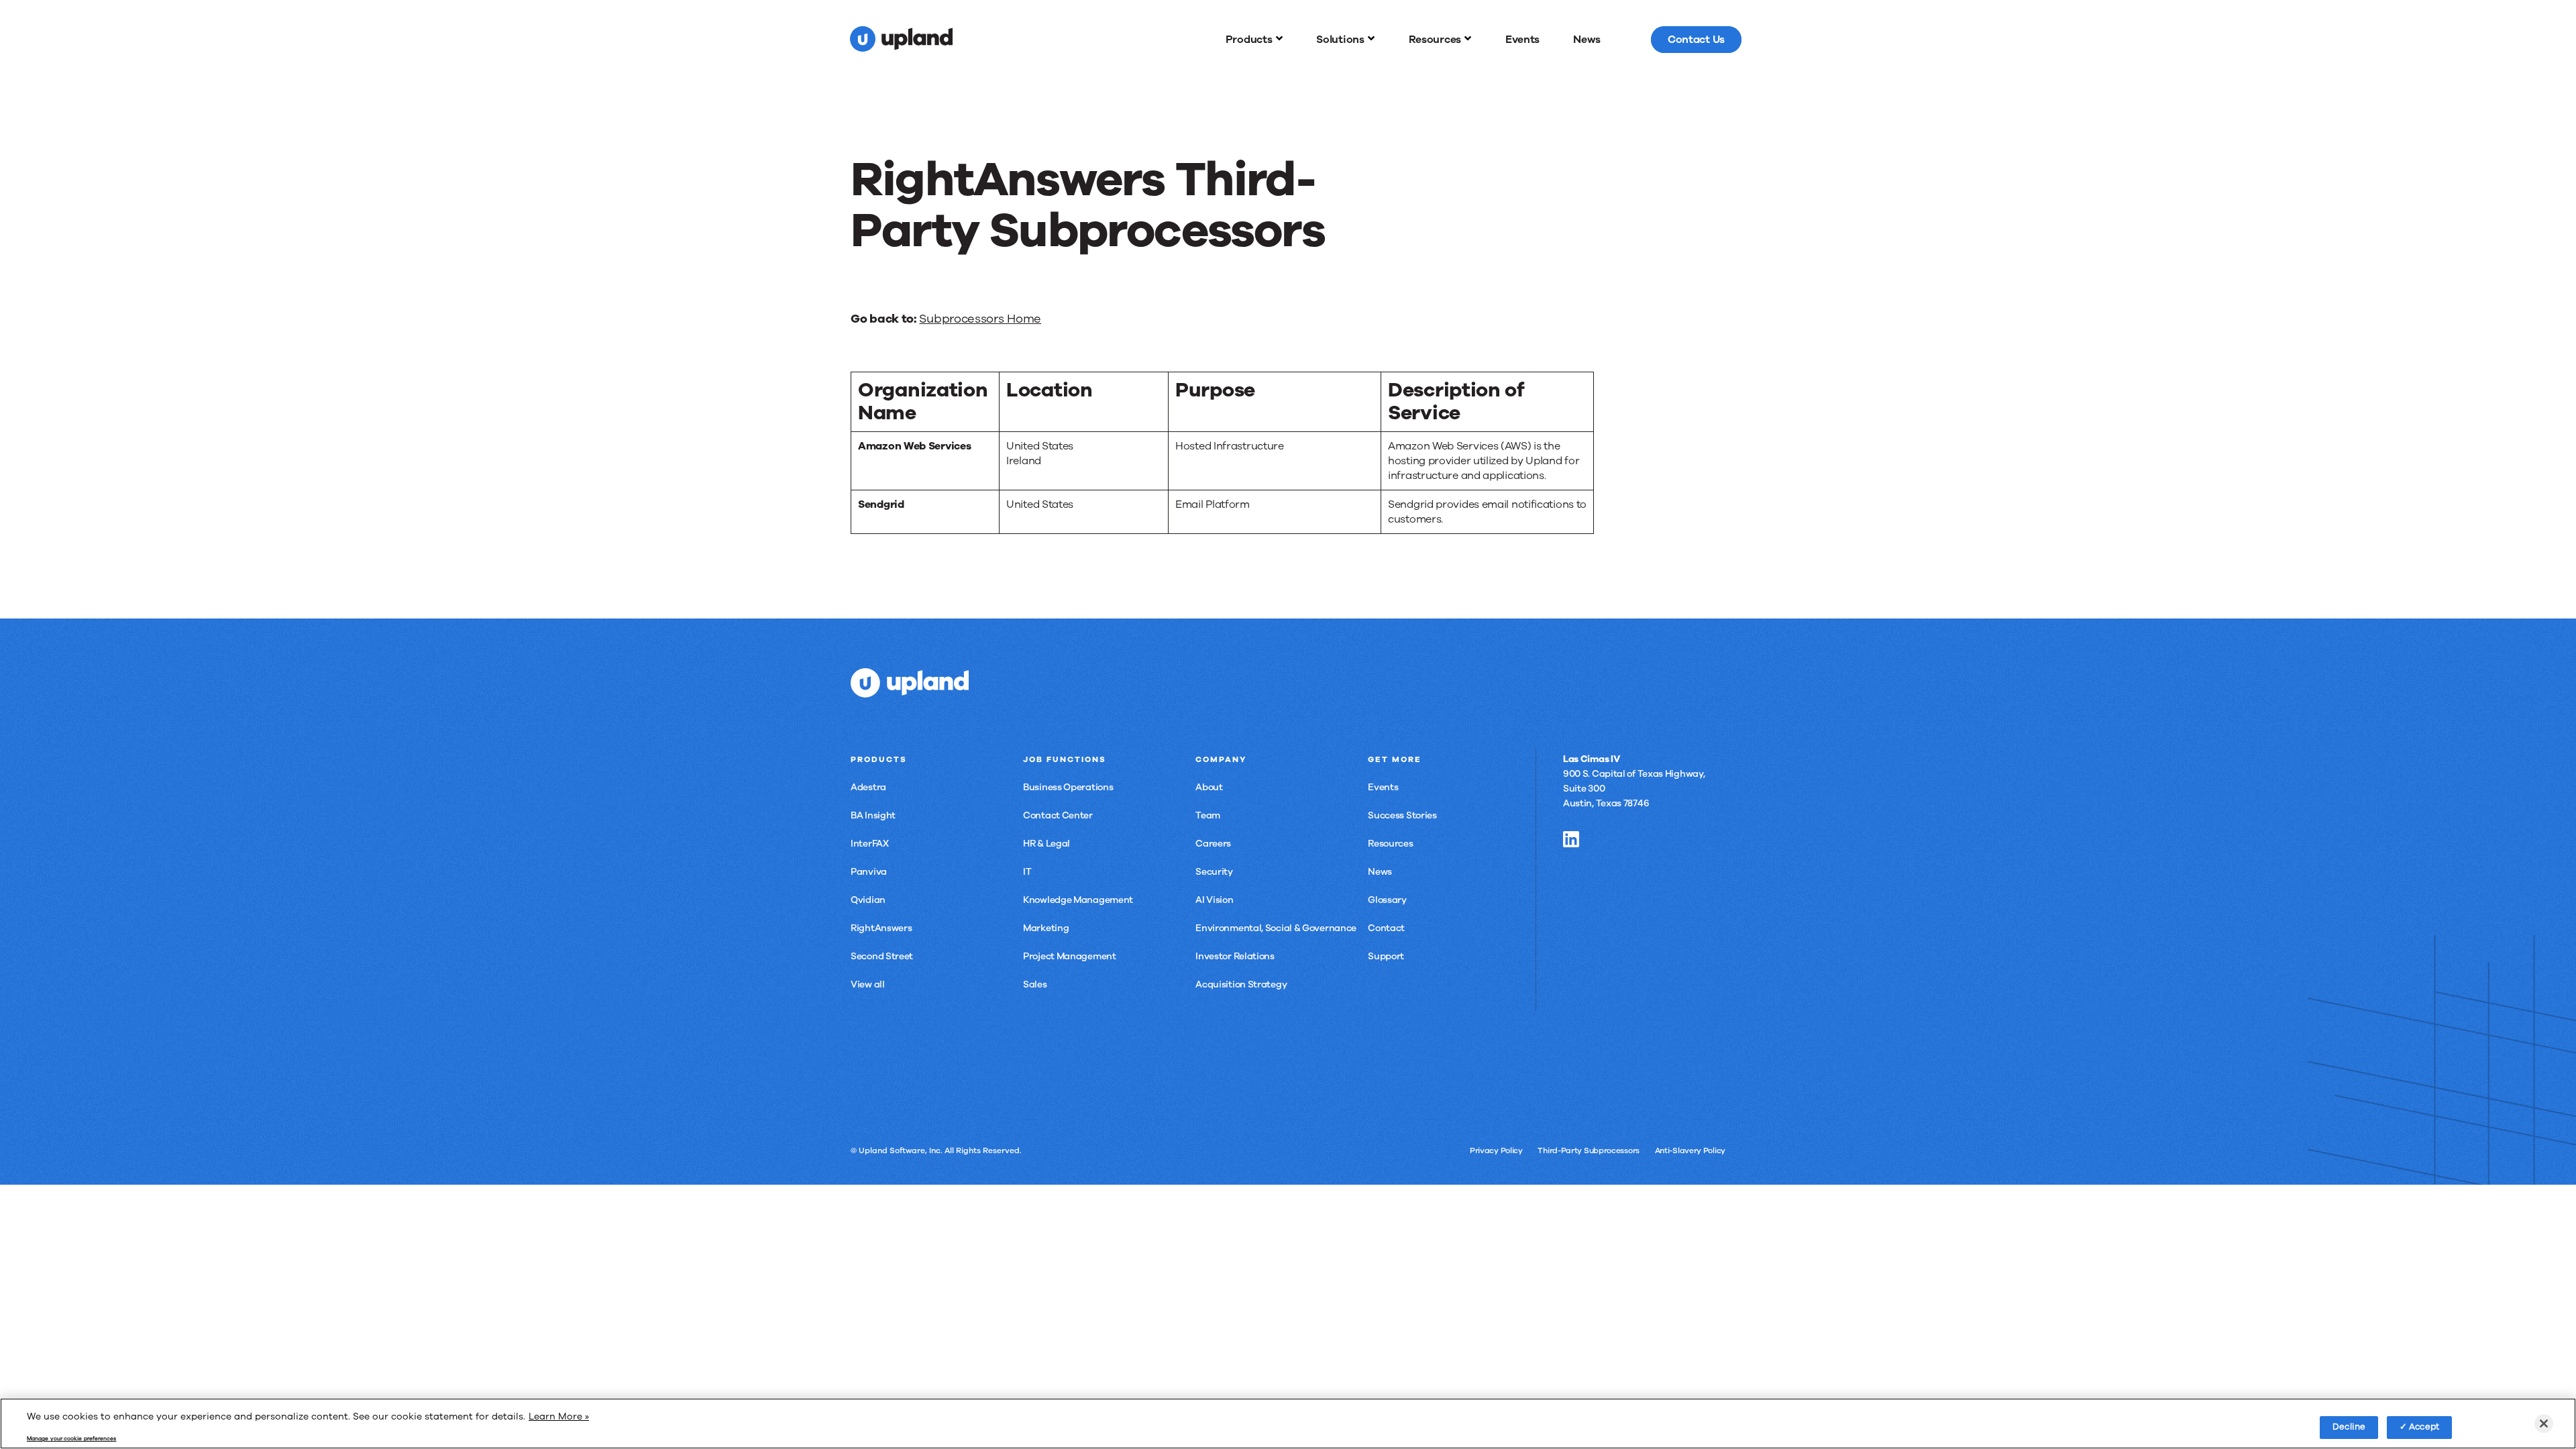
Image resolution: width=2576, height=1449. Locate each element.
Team (1208, 815)
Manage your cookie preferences (71, 1439)
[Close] (2544, 1424)
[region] (1288, 1424)
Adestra (868, 787)
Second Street (882, 956)
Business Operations (1068, 787)
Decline (2349, 1427)
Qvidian (868, 900)
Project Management (1070, 956)
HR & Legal (1046, 844)
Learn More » (559, 1416)
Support (1386, 956)
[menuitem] (1254, 40)
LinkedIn (1571, 839)
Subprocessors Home (980, 319)
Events (1383, 787)
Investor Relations (1235, 956)
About (1209, 787)
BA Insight (873, 815)
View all (868, 984)
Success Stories (1402, 815)
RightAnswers (881, 928)
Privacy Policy (1496, 1150)
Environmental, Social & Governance (1276, 928)
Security (1214, 872)
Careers (1213, 844)
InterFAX (870, 844)
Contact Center (1058, 815)
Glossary (1387, 900)
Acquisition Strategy (1241, 984)
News (1380, 872)
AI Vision (1214, 900)
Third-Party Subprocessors (1589, 1150)
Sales (1035, 984)
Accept (2424, 1427)
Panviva (869, 872)
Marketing (1046, 928)
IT (1027, 872)
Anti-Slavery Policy (1690, 1150)
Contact (1386, 928)
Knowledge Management (1078, 900)
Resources (1390, 844)
